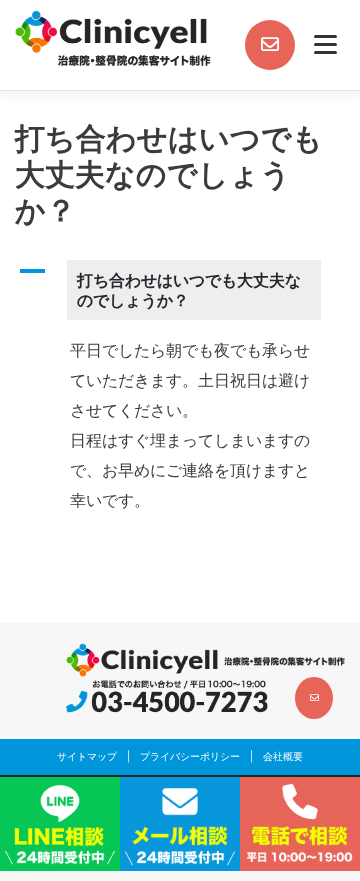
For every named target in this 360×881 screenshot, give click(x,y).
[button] (180, 290)
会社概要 (283, 756)
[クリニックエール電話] (167, 697)
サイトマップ (87, 756)
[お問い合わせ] (270, 45)
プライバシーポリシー (190, 756)
